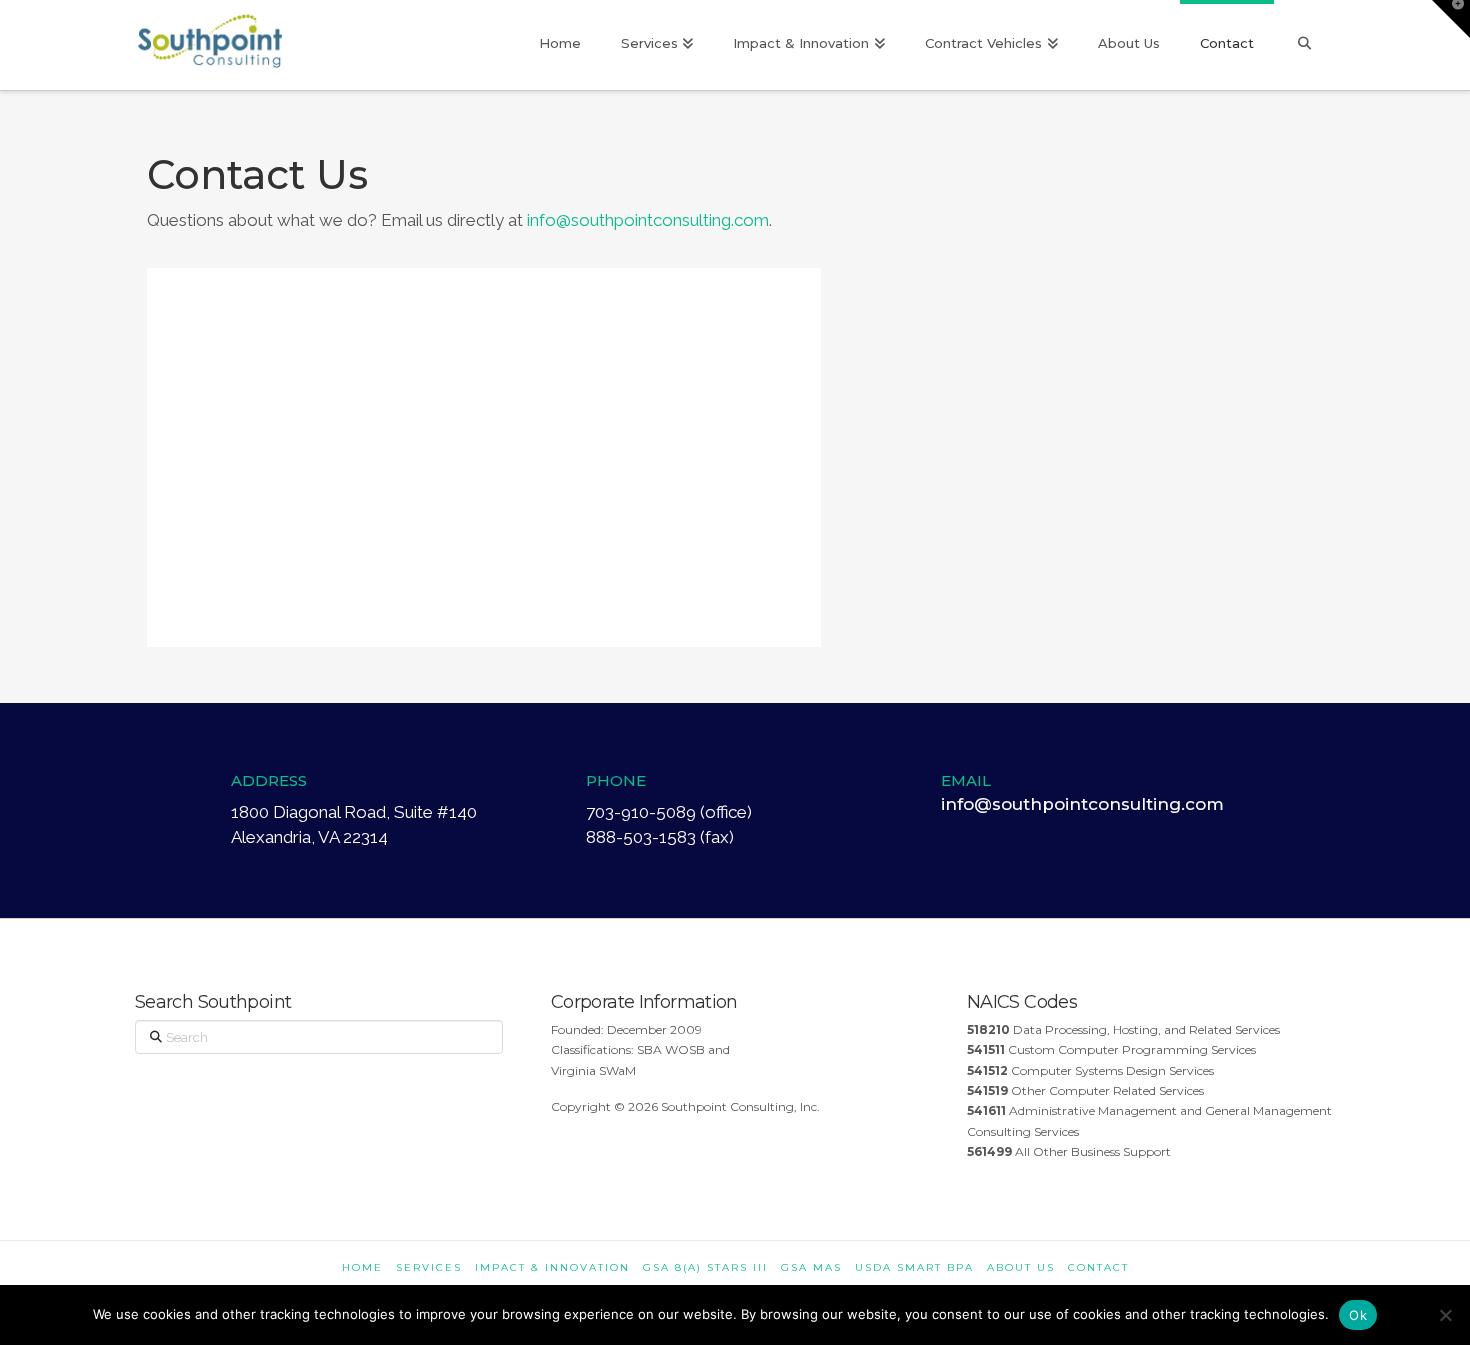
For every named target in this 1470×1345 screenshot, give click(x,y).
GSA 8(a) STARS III (705, 1267)
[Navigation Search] (1304, 45)
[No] (1445, 1315)
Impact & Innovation (552, 1267)
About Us (1021, 1267)
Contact (1098, 1267)
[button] (1451, 19)
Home (362, 1267)
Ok (1358, 1315)
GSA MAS (811, 1267)
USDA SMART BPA (914, 1267)
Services (429, 1267)
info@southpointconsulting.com (648, 220)
